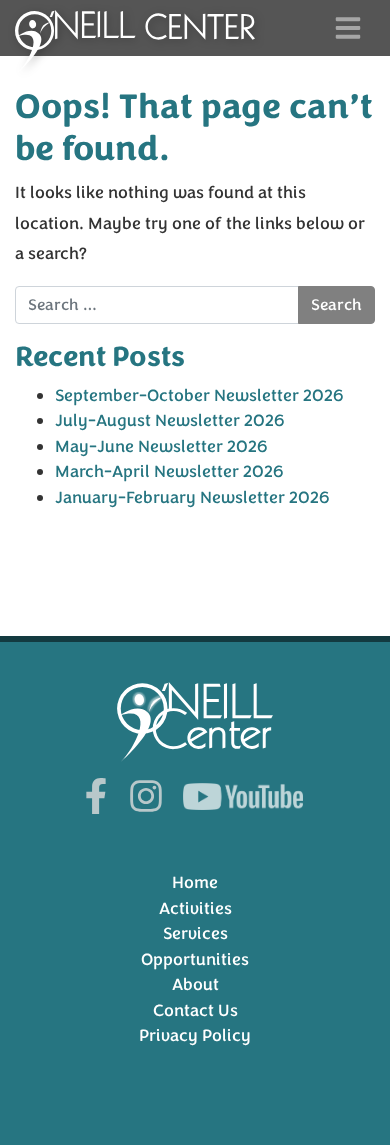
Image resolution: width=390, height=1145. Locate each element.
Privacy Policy (195, 1035)
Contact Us (195, 1010)
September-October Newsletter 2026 (199, 395)
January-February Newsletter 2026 (192, 497)
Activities (195, 908)
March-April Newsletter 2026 (169, 471)
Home (195, 882)
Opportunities (195, 959)
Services (195, 933)
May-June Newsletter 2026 (161, 446)
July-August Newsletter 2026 (170, 420)
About (195, 984)
